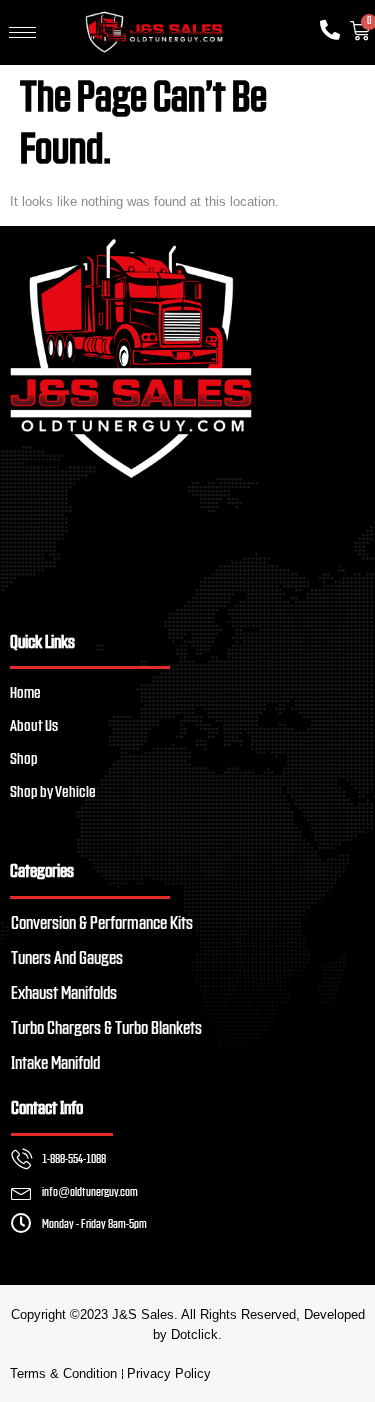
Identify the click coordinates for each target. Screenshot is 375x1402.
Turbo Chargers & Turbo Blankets (106, 1029)
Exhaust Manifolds (64, 994)
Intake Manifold (55, 1064)
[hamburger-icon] (22, 32)
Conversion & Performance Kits (102, 924)
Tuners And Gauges (67, 959)
